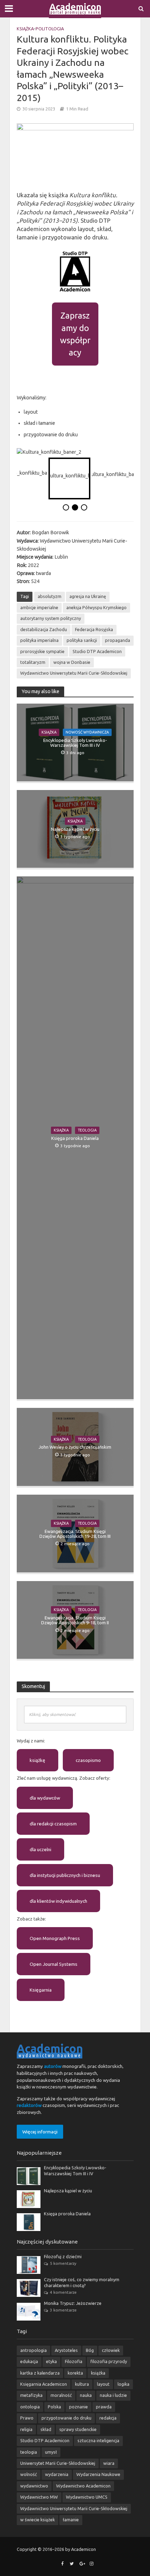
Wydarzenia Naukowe (98, 2474)
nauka (86, 2395)
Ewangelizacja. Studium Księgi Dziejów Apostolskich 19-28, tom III (75, 1534)
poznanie (78, 2407)
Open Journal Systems (54, 1964)
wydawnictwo (34, 2486)
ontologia (30, 2407)
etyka (51, 2361)
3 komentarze (63, 2310)
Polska (54, 2407)
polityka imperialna (39, 640)
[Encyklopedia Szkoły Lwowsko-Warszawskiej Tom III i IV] (29, 2176)
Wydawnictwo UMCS (87, 2497)
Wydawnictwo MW (39, 2497)
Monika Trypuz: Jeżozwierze (73, 2303)
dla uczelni (40, 1849)
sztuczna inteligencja (98, 2440)
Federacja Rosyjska (94, 629)
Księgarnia (41, 1990)
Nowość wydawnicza (87, 732)
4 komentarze (63, 2292)
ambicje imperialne (39, 607)
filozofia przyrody (109, 2361)
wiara (109, 2463)
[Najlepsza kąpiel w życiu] (29, 2199)
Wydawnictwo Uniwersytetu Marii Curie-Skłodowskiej (74, 673)
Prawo (27, 2418)
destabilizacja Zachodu (44, 629)
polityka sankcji (82, 640)
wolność (29, 2474)
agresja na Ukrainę (88, 596)
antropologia (33, 2350)
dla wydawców (45, 1798)
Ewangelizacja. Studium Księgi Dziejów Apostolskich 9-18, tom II (75, 1620)
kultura (82, 2384)
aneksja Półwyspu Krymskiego (96, 607)
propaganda (118, 640)
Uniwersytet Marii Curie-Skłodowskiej (58, 2463)
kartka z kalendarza (40, 2373)
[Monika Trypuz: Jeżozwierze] (29, 2311)
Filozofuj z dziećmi (63, 2256)
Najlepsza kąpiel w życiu (75, 829)
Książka (25, 29)
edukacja (29, 2361)
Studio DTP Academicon (97, 651)
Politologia (50, 29)
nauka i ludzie (113, 2395)
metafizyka (31, 2395)
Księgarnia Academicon (44, 2384)
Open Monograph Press (55, 1938)
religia (26, 2429)
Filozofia (74, 2361)
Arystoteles (66, 2350)
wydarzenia (57, 2474)
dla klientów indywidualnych (58, 1901)
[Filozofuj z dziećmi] (29, 2264)
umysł (51, 2452)
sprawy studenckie (78, 2429)
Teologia (87, 1130)
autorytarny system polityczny (51, 618)
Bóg (90, 2350)
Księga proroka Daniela (75, 1138)
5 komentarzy (63, 2263)
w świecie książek (37, 2520)
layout (103, 2384)
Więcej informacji (40, 2132)
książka (98, 2373)
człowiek (111, 2350)
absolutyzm (50, 596)
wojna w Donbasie (72, 662)
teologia (29, 2452)
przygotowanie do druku (66, 2418)
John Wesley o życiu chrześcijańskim (75, 1447)
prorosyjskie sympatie (42, 651)
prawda (104, 2407)
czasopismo (88, 1760)
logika (123, 2384)
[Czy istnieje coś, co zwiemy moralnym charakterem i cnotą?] (29, 2287)
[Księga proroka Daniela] (29, 2222)
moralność (61, 2395)
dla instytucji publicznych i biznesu (65, 1875)
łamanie (71, 2520)
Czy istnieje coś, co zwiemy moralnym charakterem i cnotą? (82, 2282)
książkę (37, 1760)
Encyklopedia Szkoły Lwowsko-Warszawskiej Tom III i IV (75, 743)
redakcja (108, 2418)
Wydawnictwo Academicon (83, 2486)
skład (46, 2429)
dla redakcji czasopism (53, 1824)
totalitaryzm (33, 662)
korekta (75, 2373)
